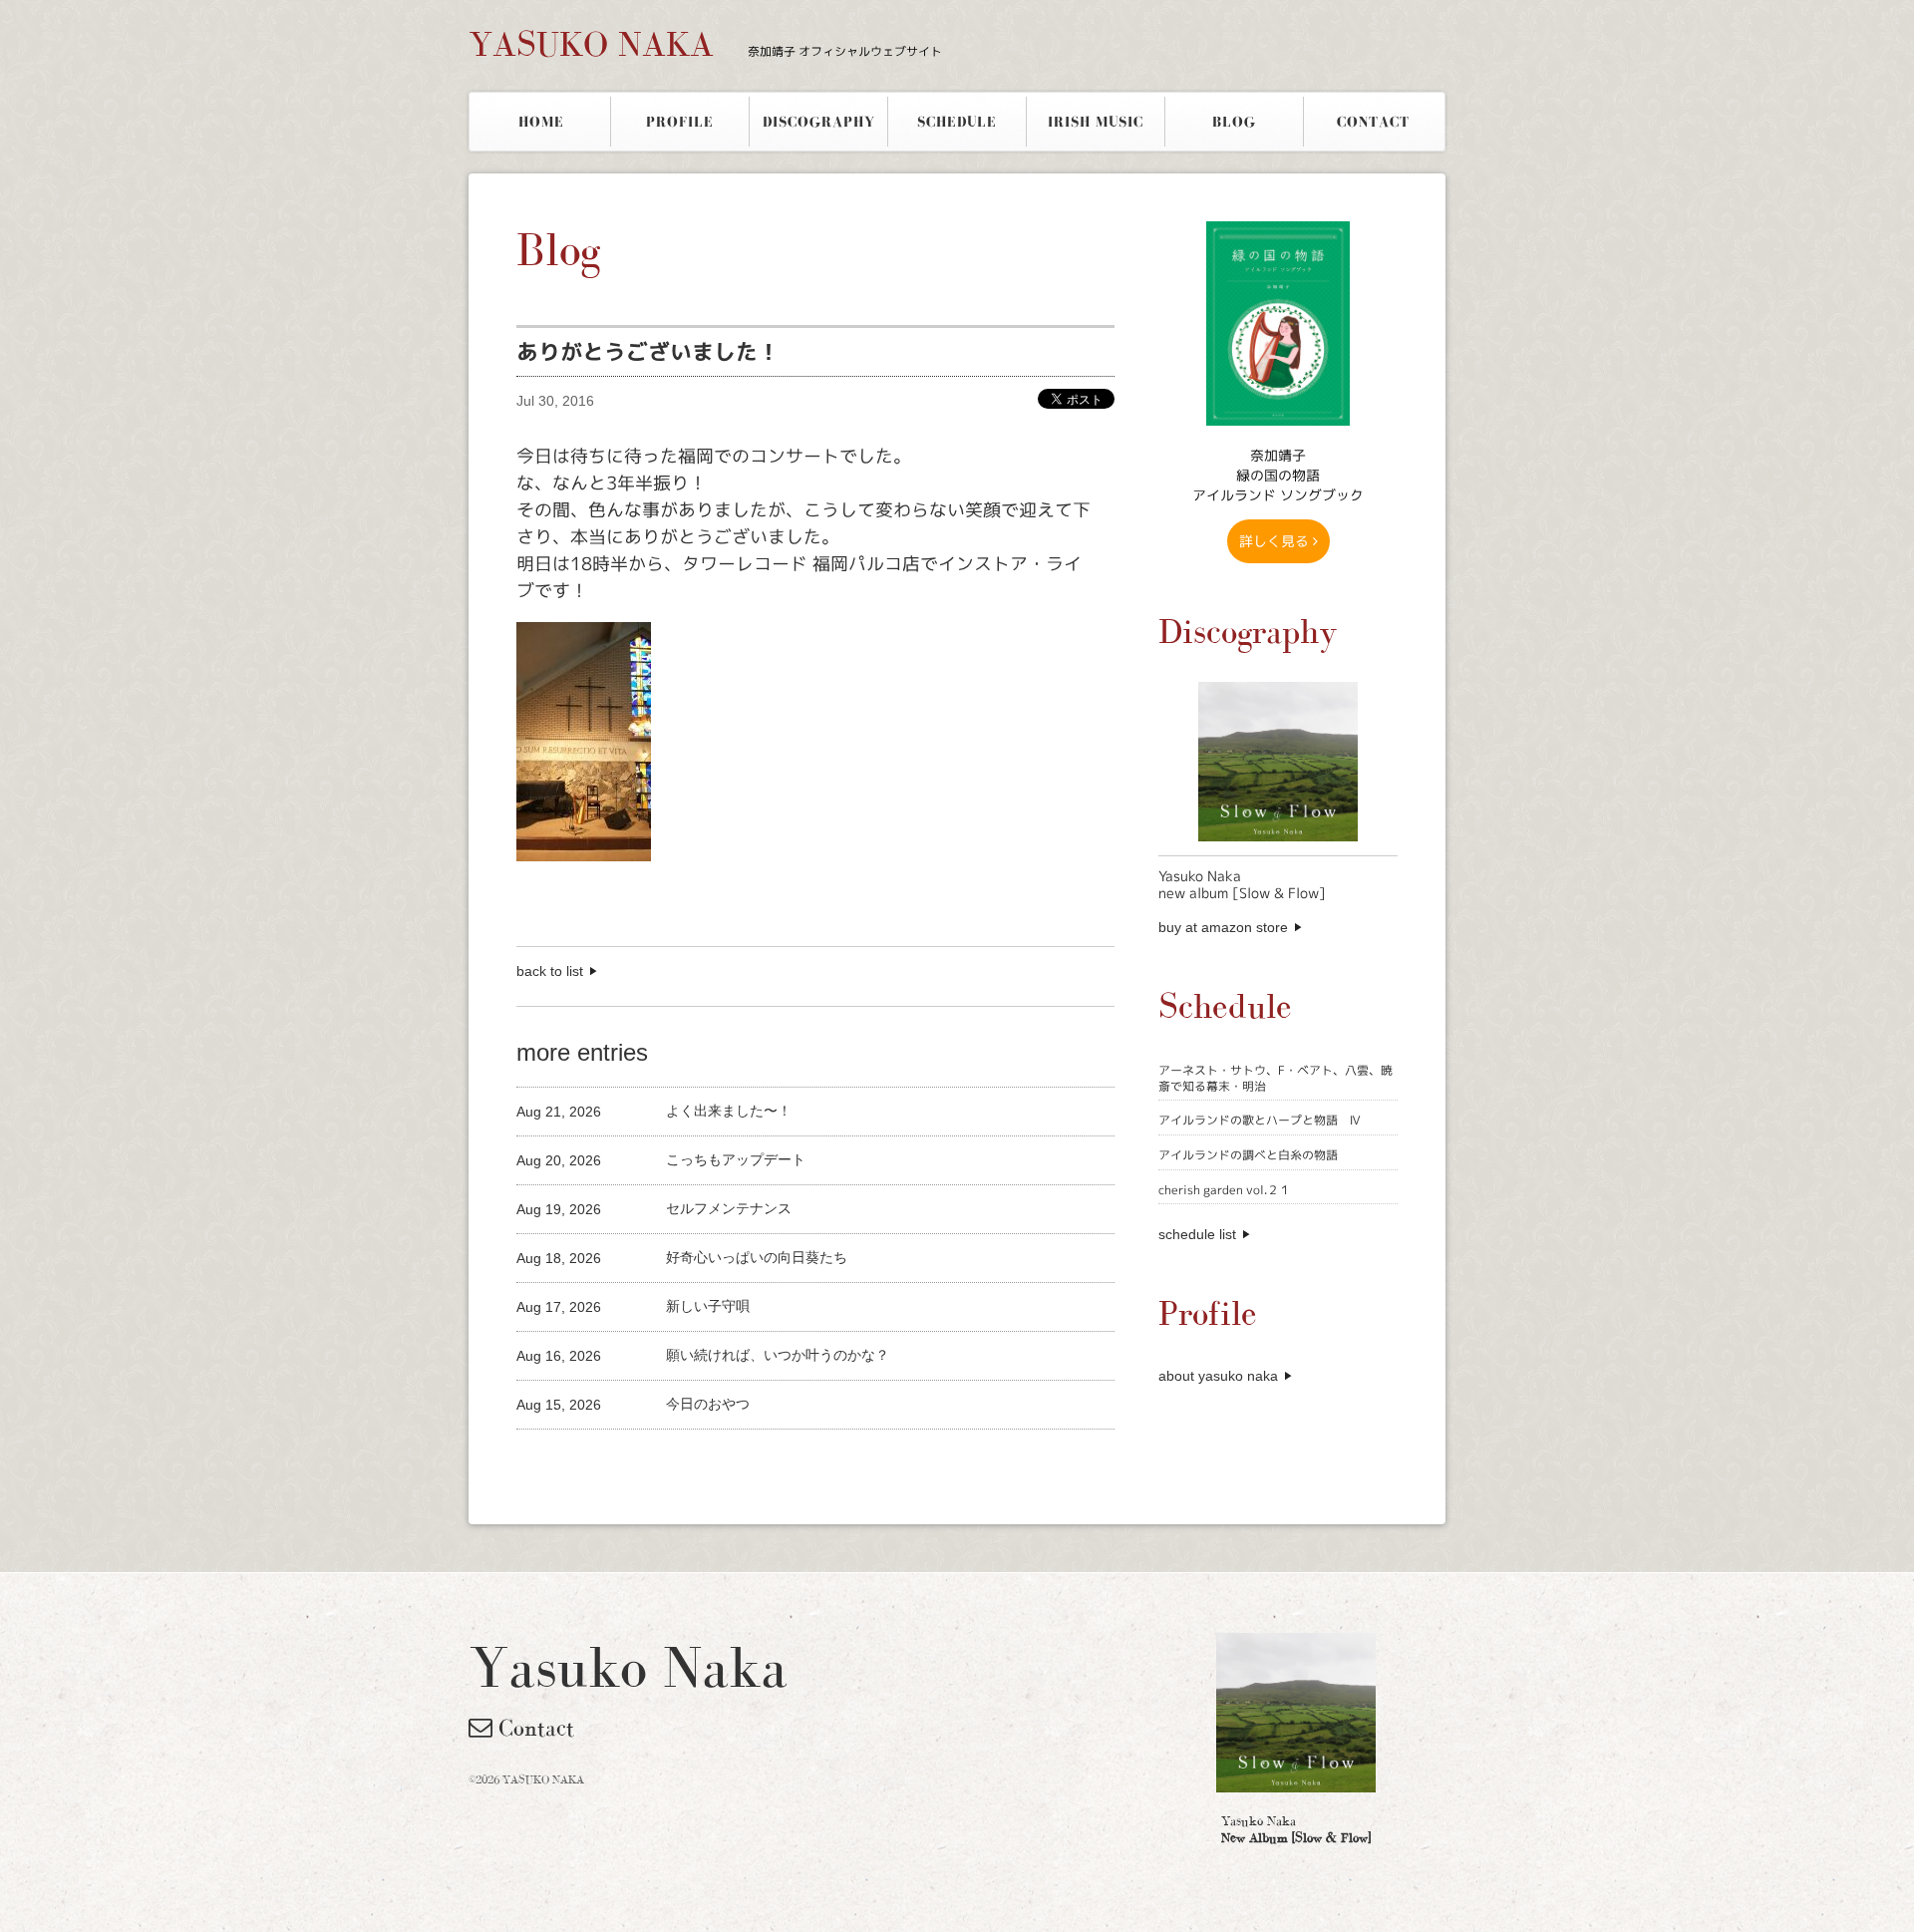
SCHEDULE (957, 122)
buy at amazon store (1223, 927)
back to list (550, 971)
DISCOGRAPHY (819, 122)
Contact (533, 1728)
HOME (541, 122)
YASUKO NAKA (705, 44)
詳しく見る (1276, 541)
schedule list (1197, 1234)
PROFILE (680, 122)
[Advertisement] (750, 1463)
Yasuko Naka (1296, 1829)
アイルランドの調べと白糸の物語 (1248, 1155)
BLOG (1234, 122)
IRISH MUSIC (1096, 122)
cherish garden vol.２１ (1225, 1190)
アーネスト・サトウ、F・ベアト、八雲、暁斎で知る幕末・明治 (1276, 1078)
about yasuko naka (1218, 1376)
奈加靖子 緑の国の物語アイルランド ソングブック (1278, 475)
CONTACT (1373, 122)
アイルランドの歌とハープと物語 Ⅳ (1260, 1120)
